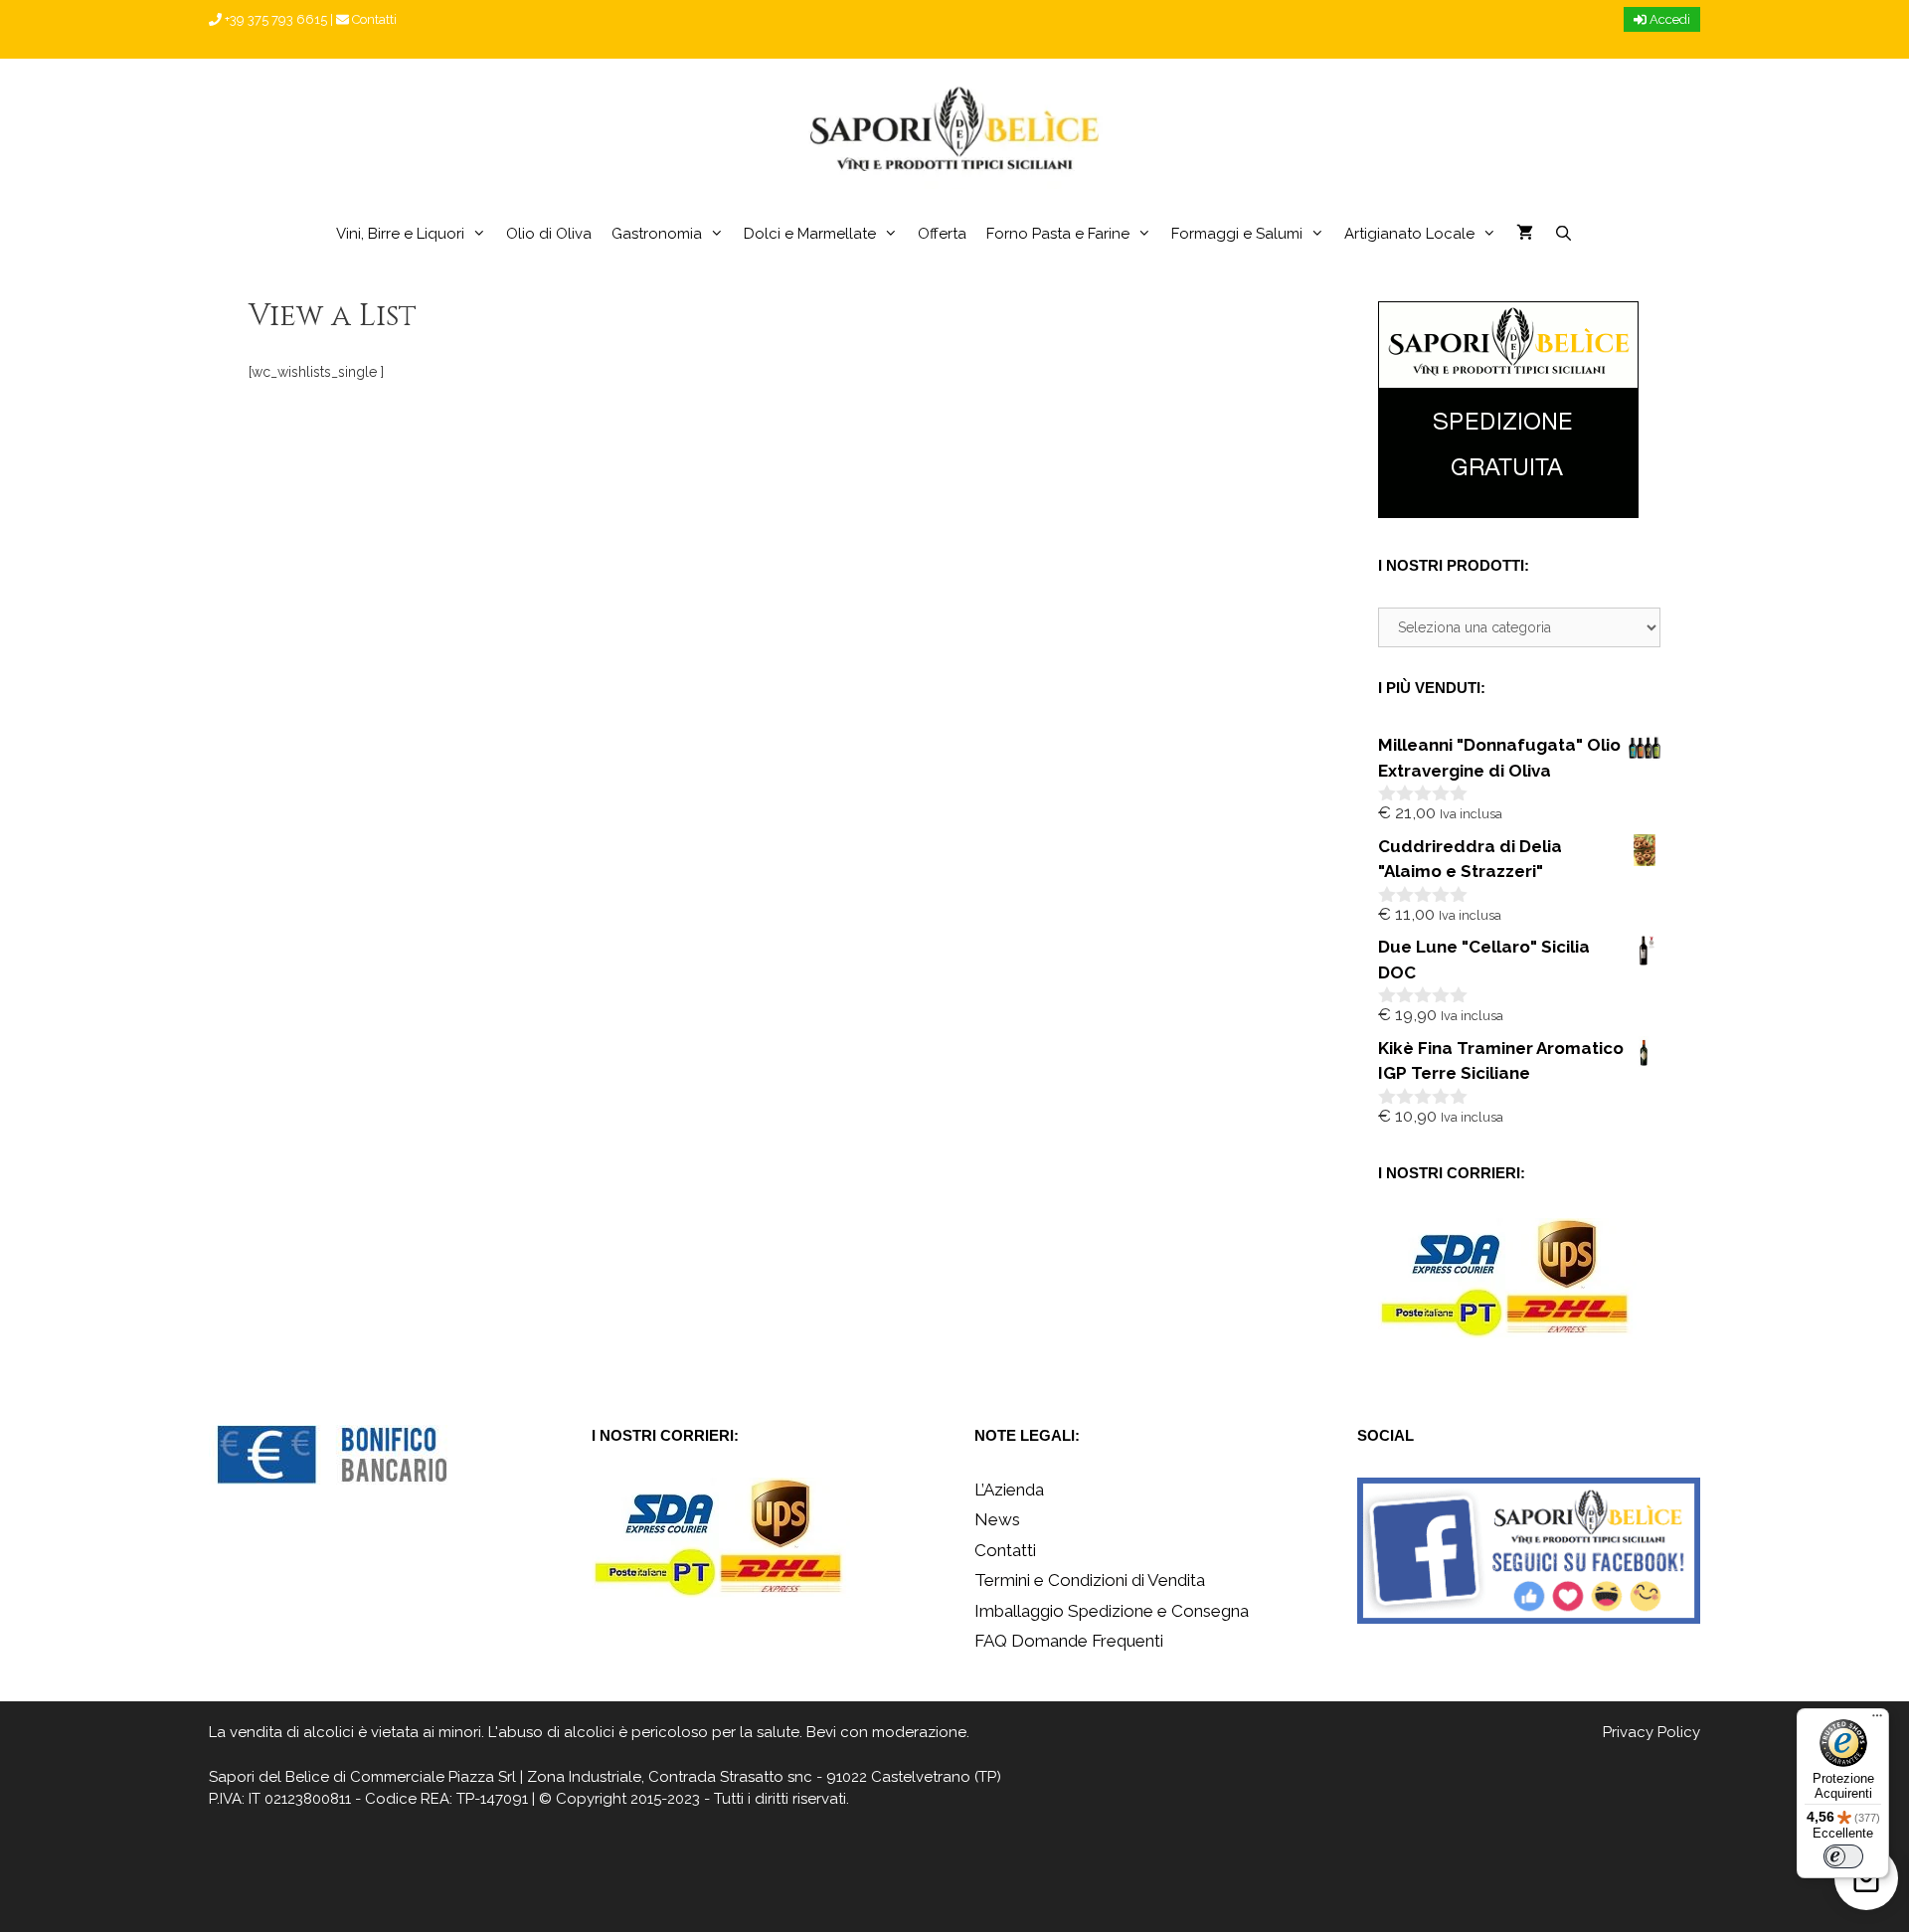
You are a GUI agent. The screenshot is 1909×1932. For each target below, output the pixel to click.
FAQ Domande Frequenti (1069, 1641)
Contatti (373, 19)
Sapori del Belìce (269, 1777)
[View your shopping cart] (1525, 234)
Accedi (1668, 19)
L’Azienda (1009, 1490)
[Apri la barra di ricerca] (1562, 234)
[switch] (1843, 1856)
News (997, 1519)
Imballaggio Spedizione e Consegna (1112, 1611)
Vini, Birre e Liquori (400, 234)
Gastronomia (657, 234)
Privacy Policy (1651, 1732)
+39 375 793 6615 (274, 19)
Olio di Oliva (549, 234)
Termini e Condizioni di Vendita (1090, 1580)
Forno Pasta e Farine (1058, 234)
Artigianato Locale (1409, 234)
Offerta (942, 234)
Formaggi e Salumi (1237, 234)
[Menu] (1877, 1720)
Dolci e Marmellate (810, 234)
